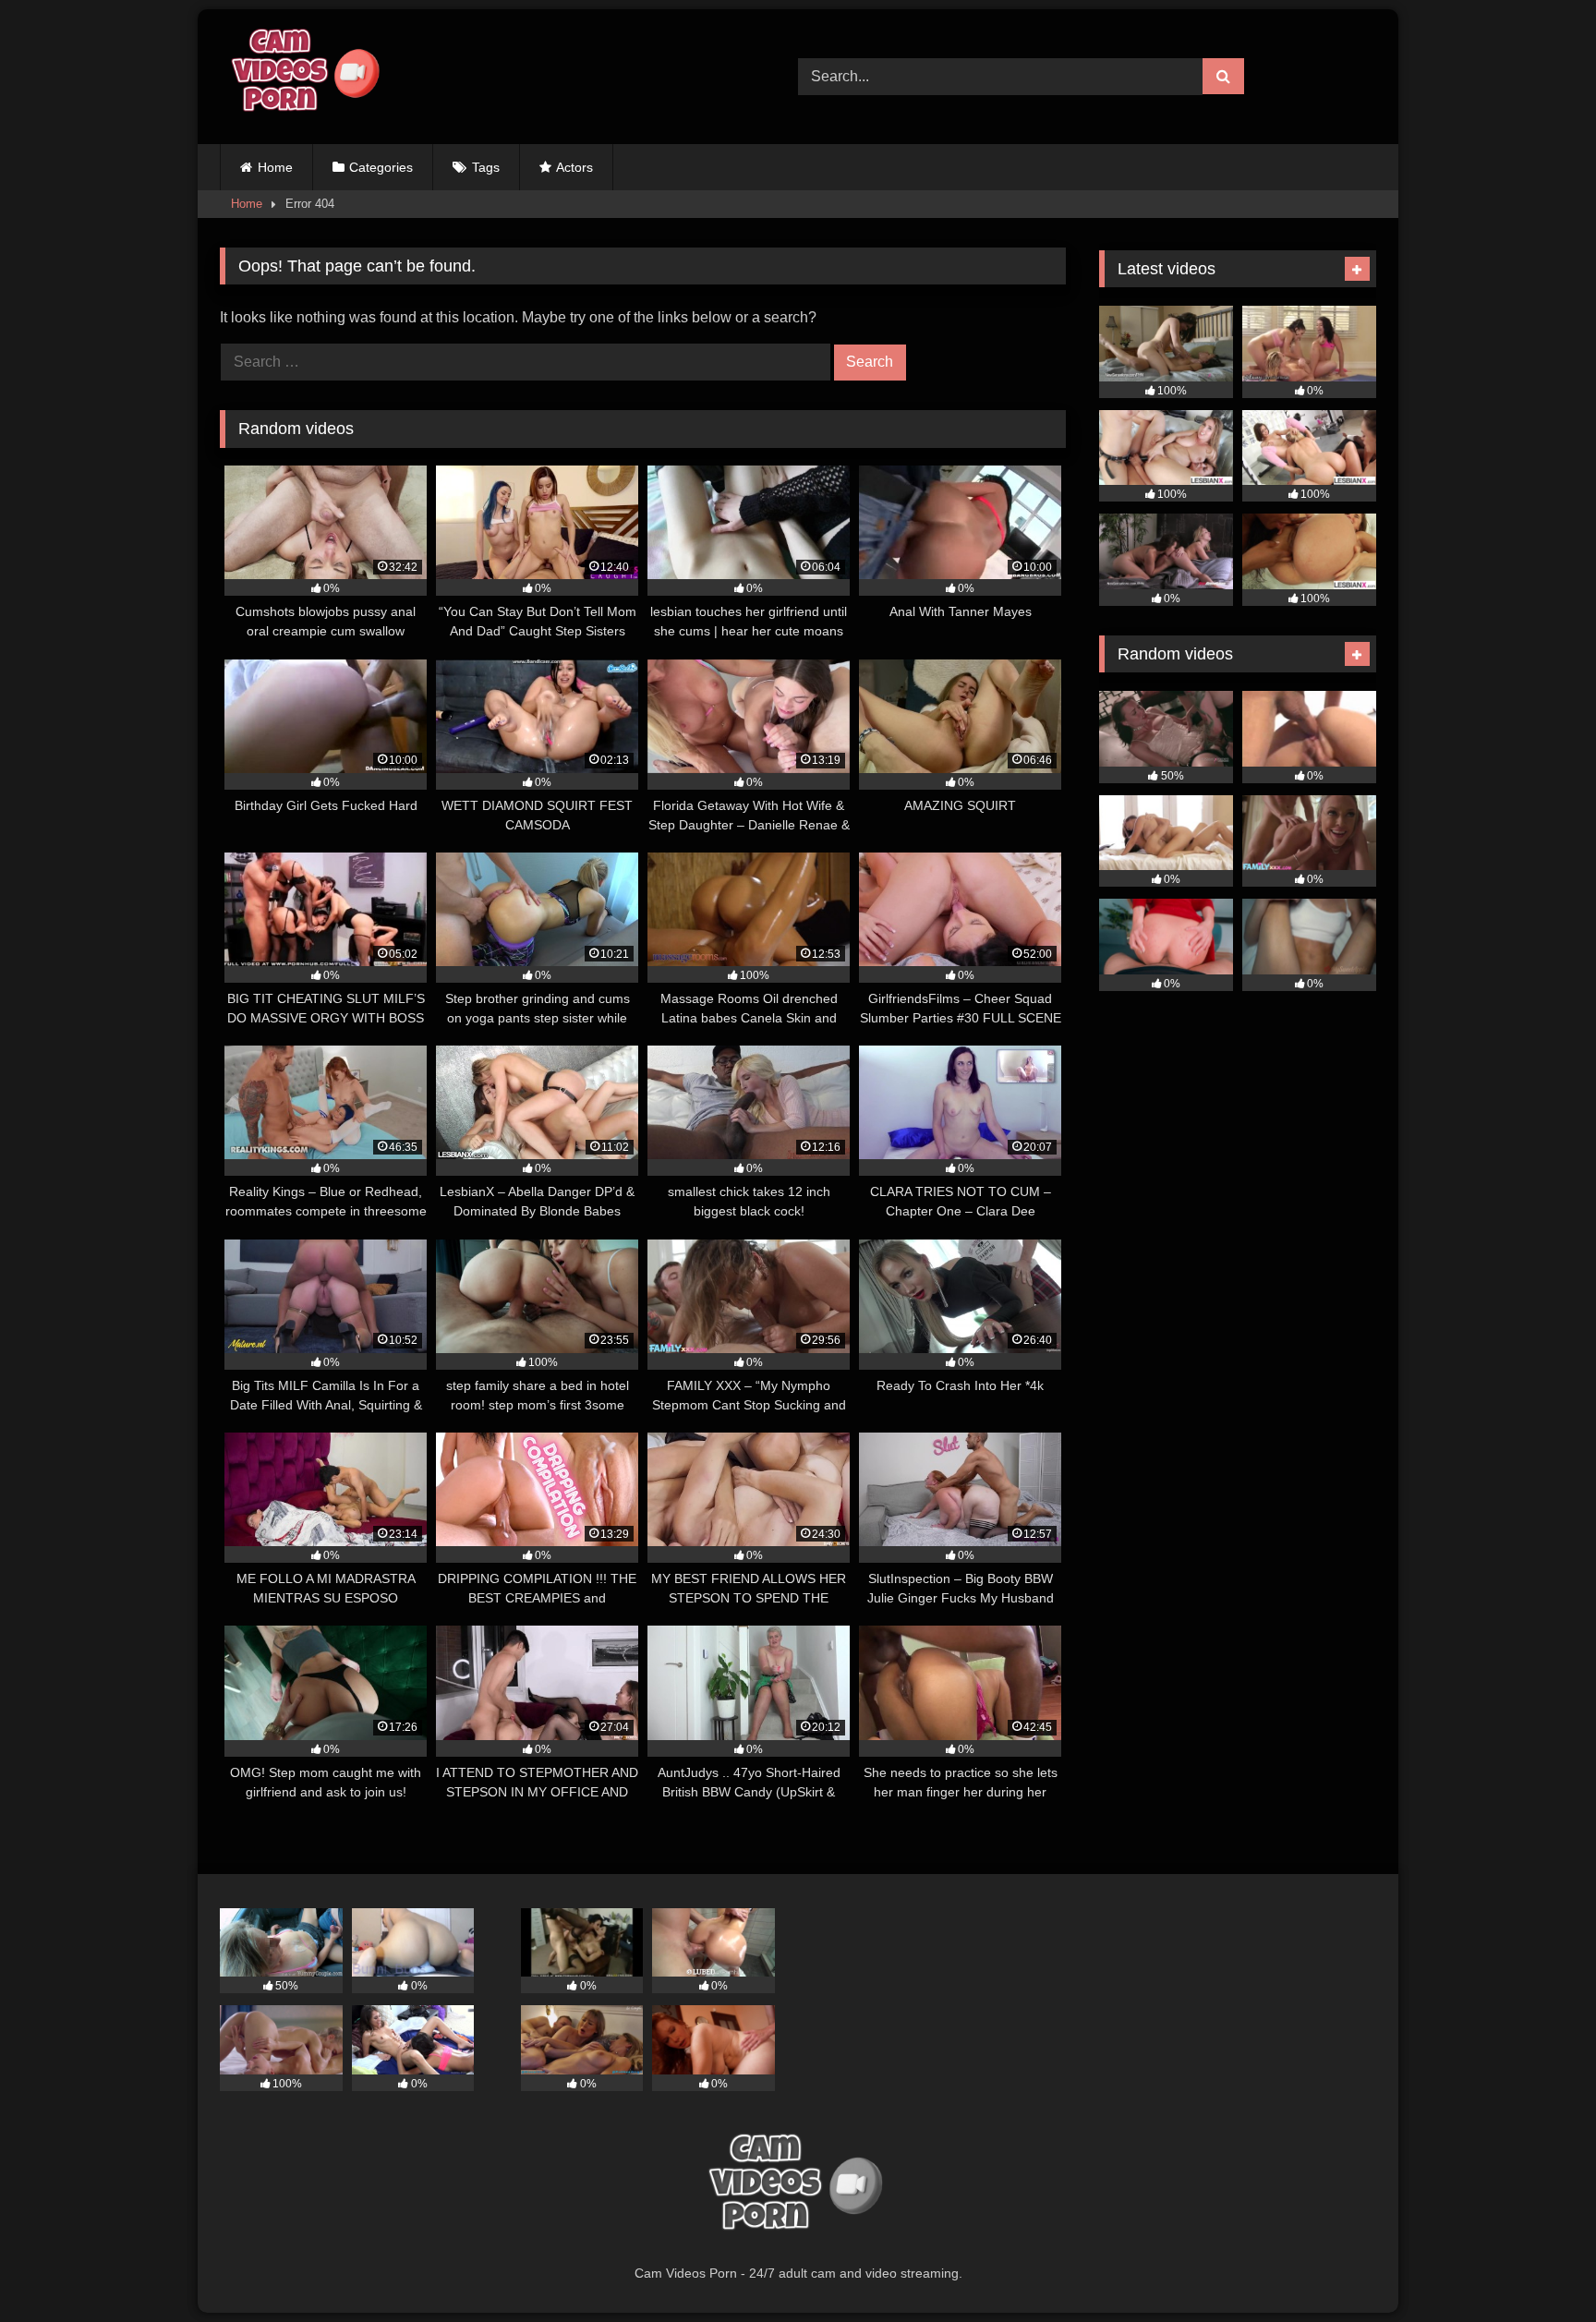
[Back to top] (1539, 2267)
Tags (486, 167)
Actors (574, 167)
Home (275, 167)
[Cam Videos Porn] (303, 77)
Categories (381, 167)
